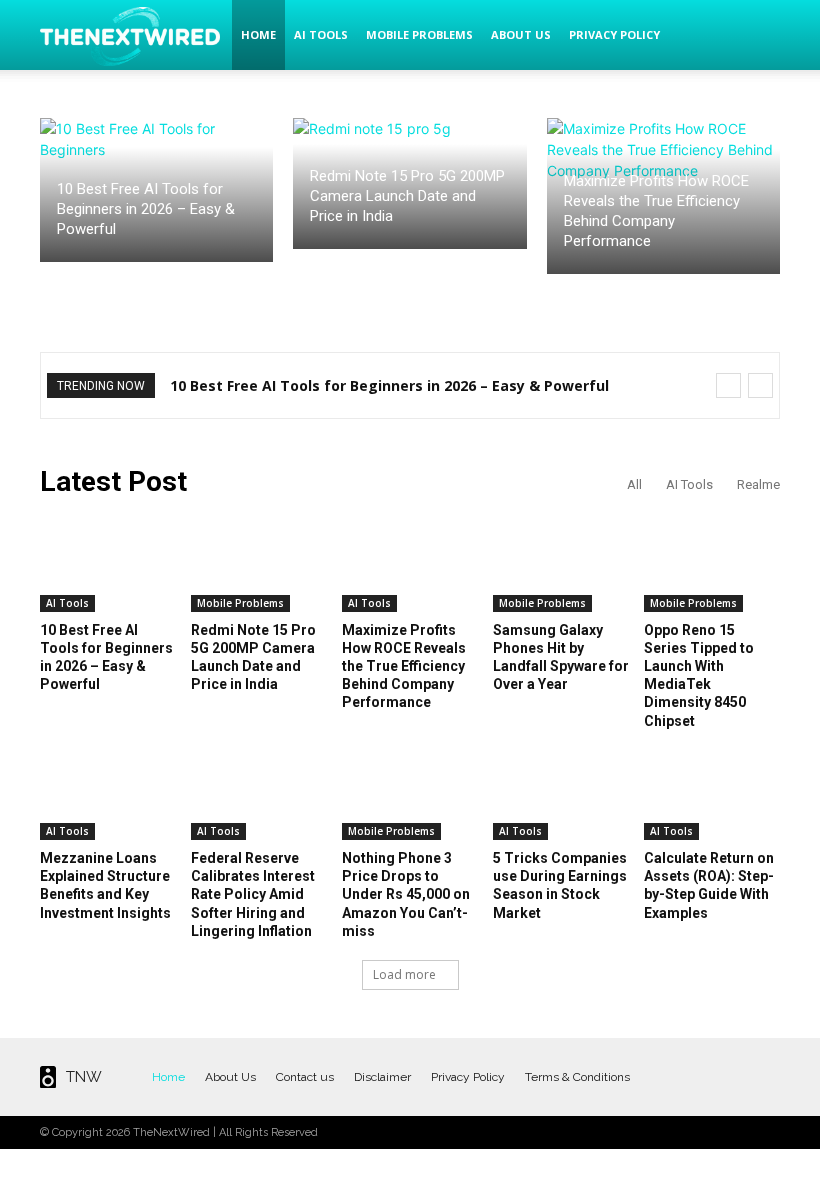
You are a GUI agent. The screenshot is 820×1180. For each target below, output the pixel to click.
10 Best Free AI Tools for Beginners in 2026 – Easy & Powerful (146, 209)
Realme (758, 484)
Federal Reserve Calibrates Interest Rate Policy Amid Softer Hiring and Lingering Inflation (253, 894)
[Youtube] (763, 1076)
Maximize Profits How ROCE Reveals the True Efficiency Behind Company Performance (404, 666)
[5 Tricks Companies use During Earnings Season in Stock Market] (561, 792)
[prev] (728, 385)
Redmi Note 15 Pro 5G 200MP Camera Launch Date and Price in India (407, 196)
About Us (521, 34)
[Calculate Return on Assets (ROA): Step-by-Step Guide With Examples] (712, 792)
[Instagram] (697, 1076)
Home (258, 34)
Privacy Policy (614, 34)
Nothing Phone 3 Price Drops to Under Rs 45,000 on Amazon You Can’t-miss (406, 894)
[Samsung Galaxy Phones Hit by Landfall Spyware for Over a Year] (561, 564)
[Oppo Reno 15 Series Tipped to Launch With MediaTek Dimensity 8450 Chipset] (712, 564)
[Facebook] (664, 1076)
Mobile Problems (419, 34)
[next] (760, 385)
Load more (404, 974)
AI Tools (321, 34)
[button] (756, 35)
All (634, 484)
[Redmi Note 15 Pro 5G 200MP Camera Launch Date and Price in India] (259, 564)
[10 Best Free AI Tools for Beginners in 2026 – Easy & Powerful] (108, 564)
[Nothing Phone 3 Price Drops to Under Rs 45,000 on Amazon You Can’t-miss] (410, 792)
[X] (730, 1076)
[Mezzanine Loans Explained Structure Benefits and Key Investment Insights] (108, 792)
